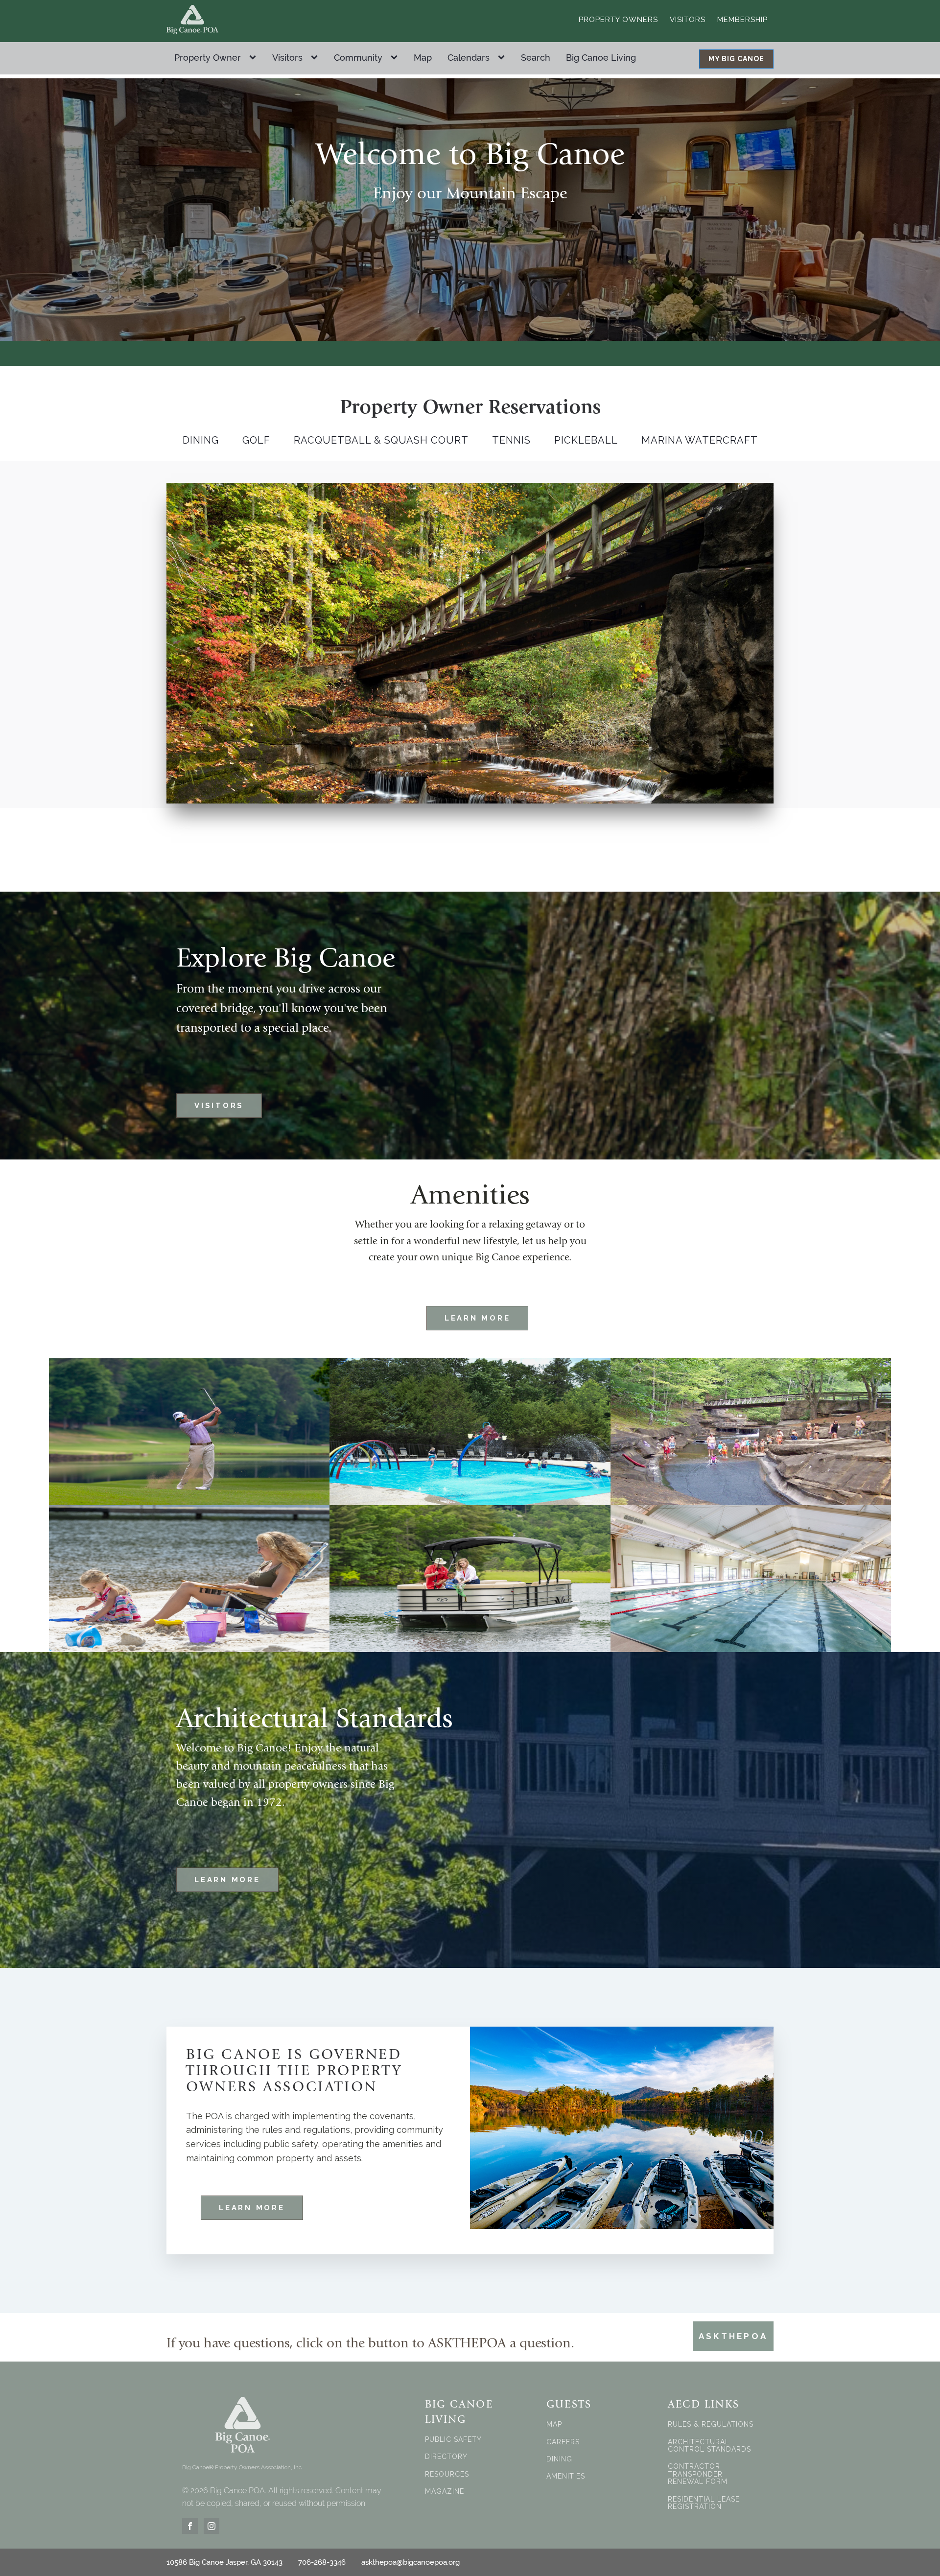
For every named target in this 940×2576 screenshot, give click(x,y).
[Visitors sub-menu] (316, 58)
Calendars (469, 58)
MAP (554, 2424)
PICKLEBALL (586, 440)
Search (536, 58)
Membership (742, 20)
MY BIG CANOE (736, 59)
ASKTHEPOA (733, 2336)
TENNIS (511, 440)
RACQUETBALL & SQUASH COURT (381, 440)
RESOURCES (447, 2474)
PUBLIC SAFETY (453, 2440)
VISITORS (219, 1106)
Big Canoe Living (601, 58)
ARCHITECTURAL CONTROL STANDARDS (709, 2446)
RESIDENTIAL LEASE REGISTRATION (704, 2503)
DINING (201, 440)
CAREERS (563, 2442)
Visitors (688, 20)
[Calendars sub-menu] (503, 58)
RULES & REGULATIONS (711, 2424)
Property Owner (208, 58)
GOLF (256, 440)
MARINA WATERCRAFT (700, 440)
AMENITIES (566, 2476)
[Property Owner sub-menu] (255, 58)
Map (423, 58)
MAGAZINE (445, 2492)
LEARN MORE (478, 1318)
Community (358, 58)
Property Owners (618, 20)
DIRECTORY (446, 2457)
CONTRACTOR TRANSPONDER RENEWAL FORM (698, 2474)
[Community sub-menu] (396, 58)
